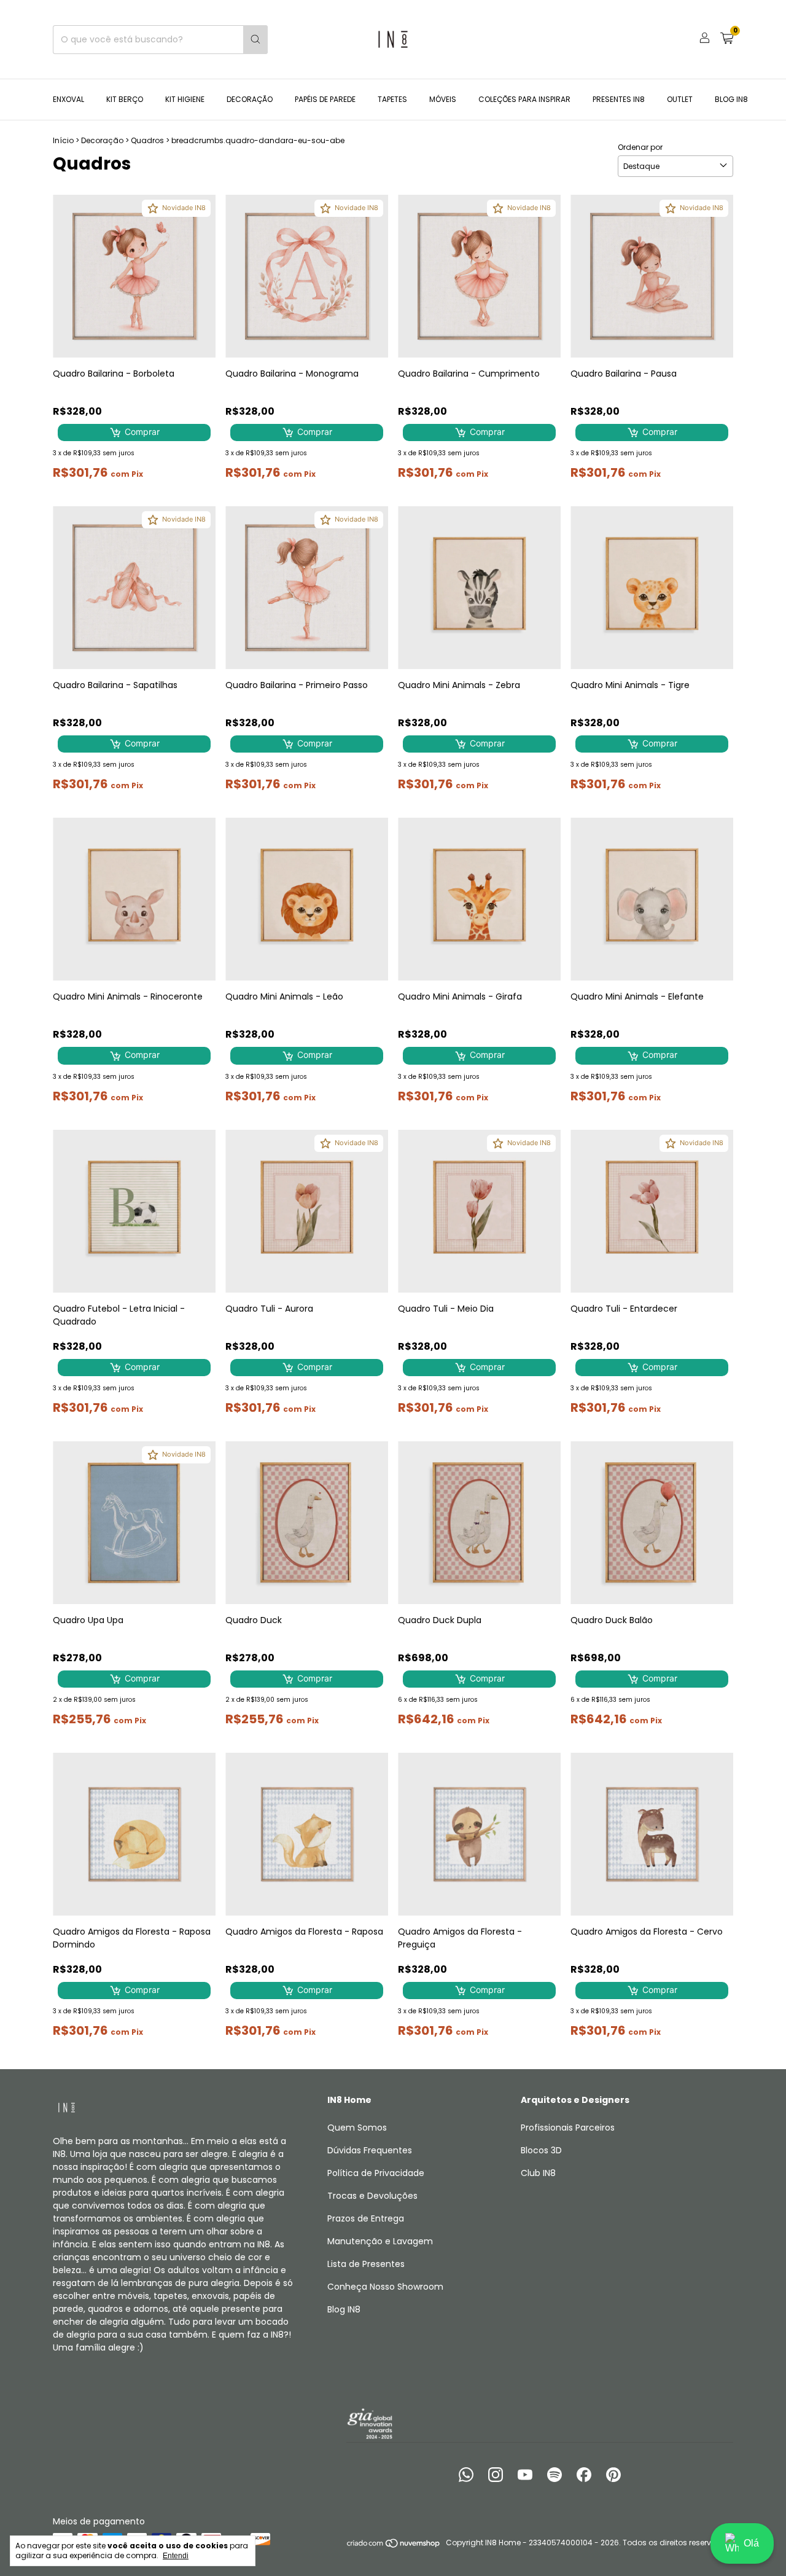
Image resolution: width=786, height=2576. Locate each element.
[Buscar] (255, 40)
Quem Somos (357, 2128)
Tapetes (392, 99)
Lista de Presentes (366, 2264)
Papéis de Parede (325, 99)
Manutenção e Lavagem (380, 2241)
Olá (751, 2543)
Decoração (250, 99)
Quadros (147, 140)
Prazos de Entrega (366, 2218)
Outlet (680, 99)
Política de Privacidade (376, 2173)
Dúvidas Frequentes (370, 2150)
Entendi (176, 2556)
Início (63, 140)
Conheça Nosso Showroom (385, 2287)
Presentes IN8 (619, 99)
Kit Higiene (185, 99)
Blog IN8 (731, 99)
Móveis (443, 99)
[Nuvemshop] (394, 2546)
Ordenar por (640, 147)
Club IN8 (538, 2173)
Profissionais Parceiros (568, 2128)
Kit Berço (125, 99)
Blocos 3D (541, 2150)
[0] (727, 40)
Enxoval (68, 99)
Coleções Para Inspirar (524, 99)
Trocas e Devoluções (372, 2196)
